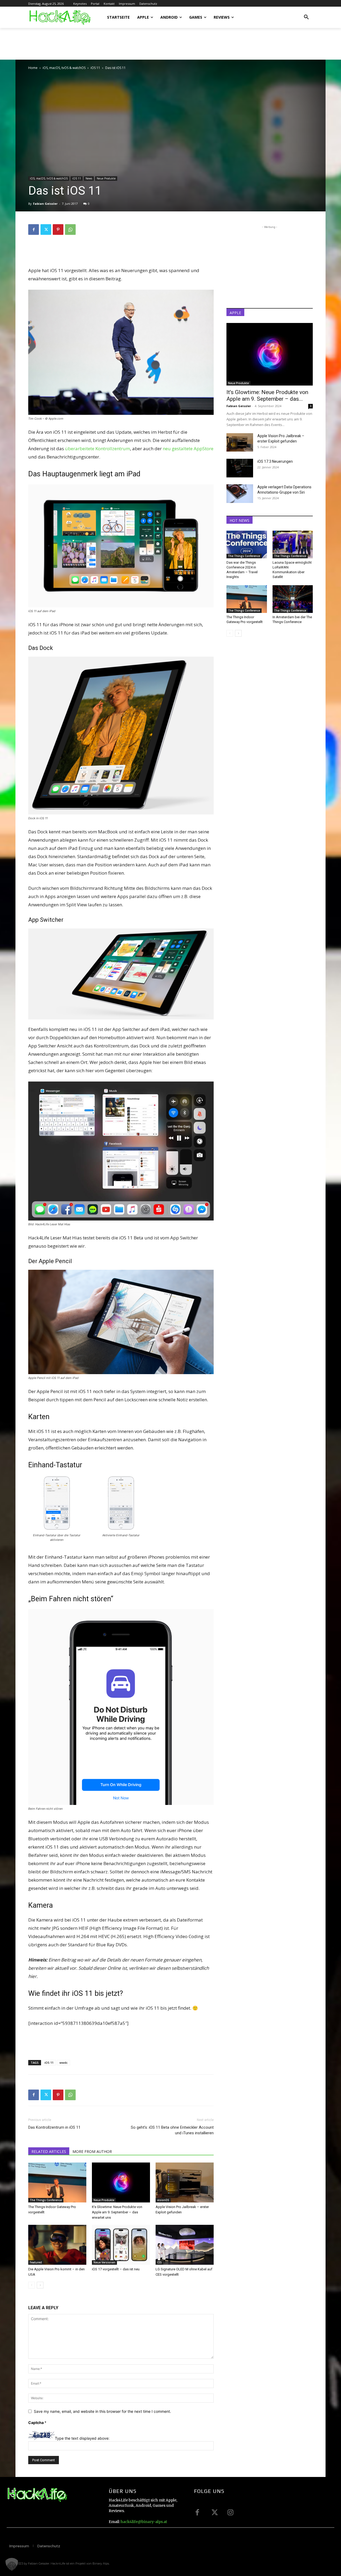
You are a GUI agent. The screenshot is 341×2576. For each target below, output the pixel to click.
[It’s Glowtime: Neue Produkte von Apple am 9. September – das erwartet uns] (121, 2182)
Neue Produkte (106, 178)
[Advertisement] (125, 46)
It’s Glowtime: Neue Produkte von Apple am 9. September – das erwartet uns (117, 2212)
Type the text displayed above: (82, 2438)
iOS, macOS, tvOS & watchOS (64, 68)
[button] (306, 17)
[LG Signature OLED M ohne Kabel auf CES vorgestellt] (185, 2245)
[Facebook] (34, 230)
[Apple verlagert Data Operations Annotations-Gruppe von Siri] (240, 494)
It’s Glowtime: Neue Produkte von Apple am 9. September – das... (267, 396)
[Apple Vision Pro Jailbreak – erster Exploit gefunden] (185, 2182)
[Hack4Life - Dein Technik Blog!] (37, 2495)
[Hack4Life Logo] (60, 17)
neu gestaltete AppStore (188, 449)
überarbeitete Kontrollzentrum (98, 449)
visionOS (163, 2200)
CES (159, 2262)
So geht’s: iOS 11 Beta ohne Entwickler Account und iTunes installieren (172, 2130)
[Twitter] (46, 230)
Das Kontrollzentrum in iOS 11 (54, 2127)
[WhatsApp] (70, 230)
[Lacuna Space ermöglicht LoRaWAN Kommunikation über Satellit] (293, 544)
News (89, 178)
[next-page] (40, 2285)
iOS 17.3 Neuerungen (275, 461)
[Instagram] (230, 2512)
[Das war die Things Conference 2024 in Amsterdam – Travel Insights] (247, 544)
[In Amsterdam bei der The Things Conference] (293, 599)
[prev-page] (32, 2285)
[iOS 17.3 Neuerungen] (240, 468)
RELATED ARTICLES (49, 2151)
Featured (36, 2262)
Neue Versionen (104, 2262)
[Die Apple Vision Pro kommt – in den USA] (57, 2245)
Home (33, 68)
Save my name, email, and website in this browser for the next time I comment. (102, 2411)
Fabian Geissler (45, 204)
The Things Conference (46, 2200)
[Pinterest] (58, 230)
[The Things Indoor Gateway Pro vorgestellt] (57, 2182)
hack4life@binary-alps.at (144, 2522)
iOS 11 (95, 68)
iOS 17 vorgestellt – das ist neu (116, 2269)
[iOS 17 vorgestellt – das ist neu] (121, 2245)
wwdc (64, 2063)
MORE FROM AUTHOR (92, 2151)
